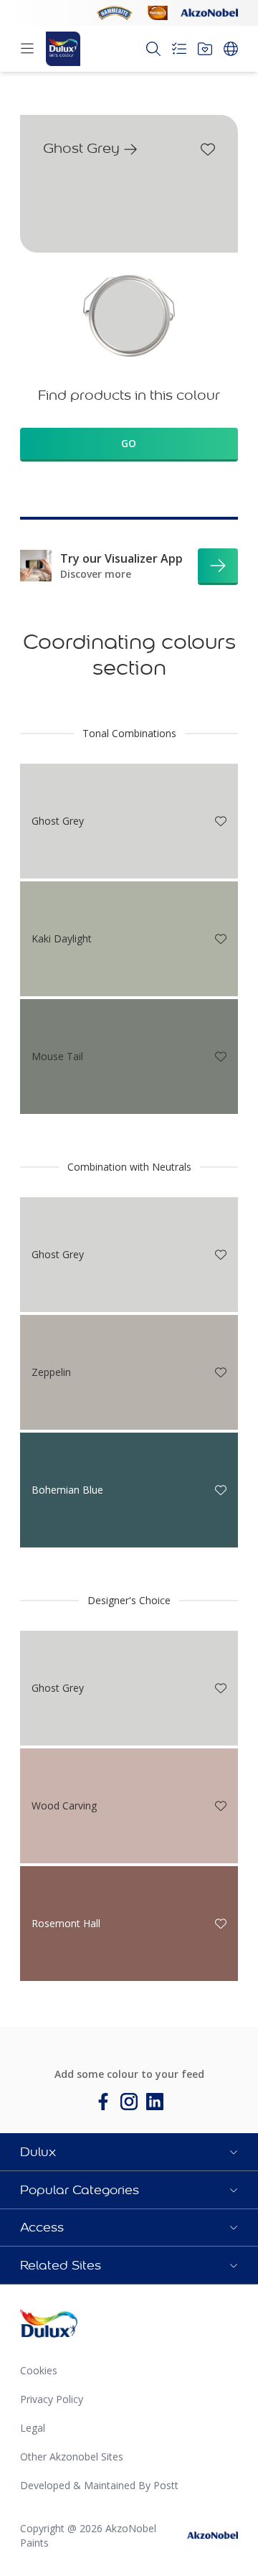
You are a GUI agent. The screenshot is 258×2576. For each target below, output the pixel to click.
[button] (129, 2152)
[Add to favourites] (208, 149)
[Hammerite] (115, 13)
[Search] (153, 49)
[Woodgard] (158, 13)
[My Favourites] (205, 49)
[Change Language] (231, 49)
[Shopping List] (179, 49)
